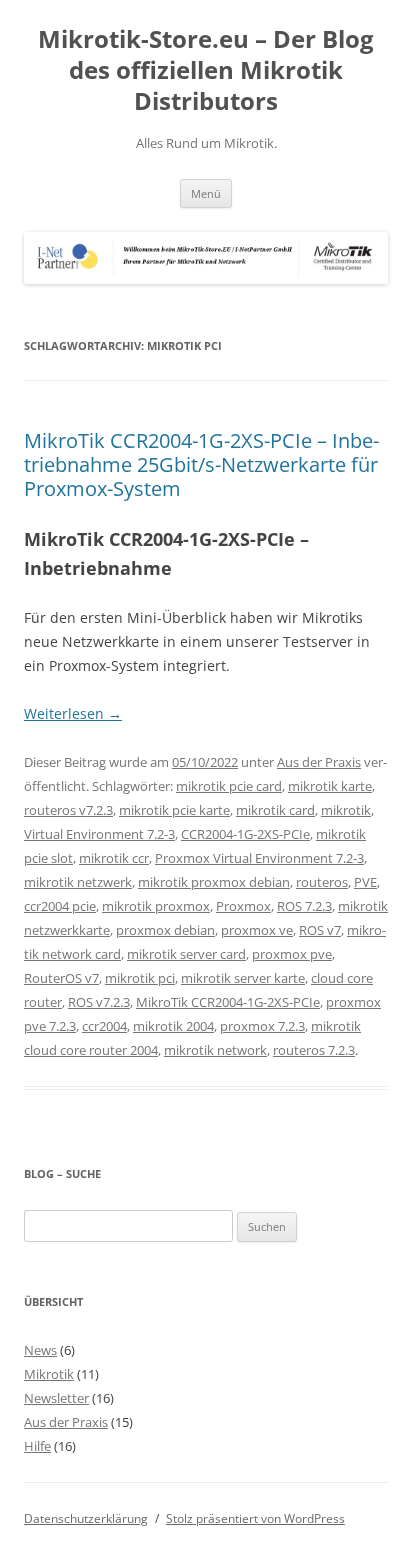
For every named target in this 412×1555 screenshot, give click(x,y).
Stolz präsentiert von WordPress (255, 1518)
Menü (206, 193)
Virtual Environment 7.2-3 (99, 834)
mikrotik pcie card (229, 786)
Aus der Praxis (319, 762)
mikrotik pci (140, 978)
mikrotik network (215, 1050)
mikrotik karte (330, 786)
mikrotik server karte (243, 978)
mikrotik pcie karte (174, 810)
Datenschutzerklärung (86, 1518)
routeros (322, 882)
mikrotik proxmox (156, 906)
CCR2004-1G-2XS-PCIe (245, 834)
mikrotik (346, 810)
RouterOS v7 (61, 978)
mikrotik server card (186, 954)
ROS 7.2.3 (304, 906)
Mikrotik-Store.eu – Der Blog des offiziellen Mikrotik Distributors (206, 70)
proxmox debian (165, 930)
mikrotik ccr (114, 858)
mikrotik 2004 (173, 1026)
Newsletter (56, 1398)
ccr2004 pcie (60, 906)
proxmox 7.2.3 (262, 1026)
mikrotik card (275, 810)
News (40, 1350)
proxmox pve (292, 954)
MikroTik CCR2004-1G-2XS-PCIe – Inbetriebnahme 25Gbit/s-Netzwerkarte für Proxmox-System (201, 464)
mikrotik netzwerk (78, 882)
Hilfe (37, 1446)
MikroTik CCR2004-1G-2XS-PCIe (228, 1002)
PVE (365, 882)
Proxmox (243, 906)
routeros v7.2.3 (68, 810)
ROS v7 (320, 930)
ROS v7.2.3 (99, 1002)
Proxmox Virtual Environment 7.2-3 (259, 858)
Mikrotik (49, 1374)
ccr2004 (104, 1026)
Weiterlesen (73, 713)
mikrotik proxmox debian (214, 882)
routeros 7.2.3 (314, 1050)
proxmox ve (257, 930)
